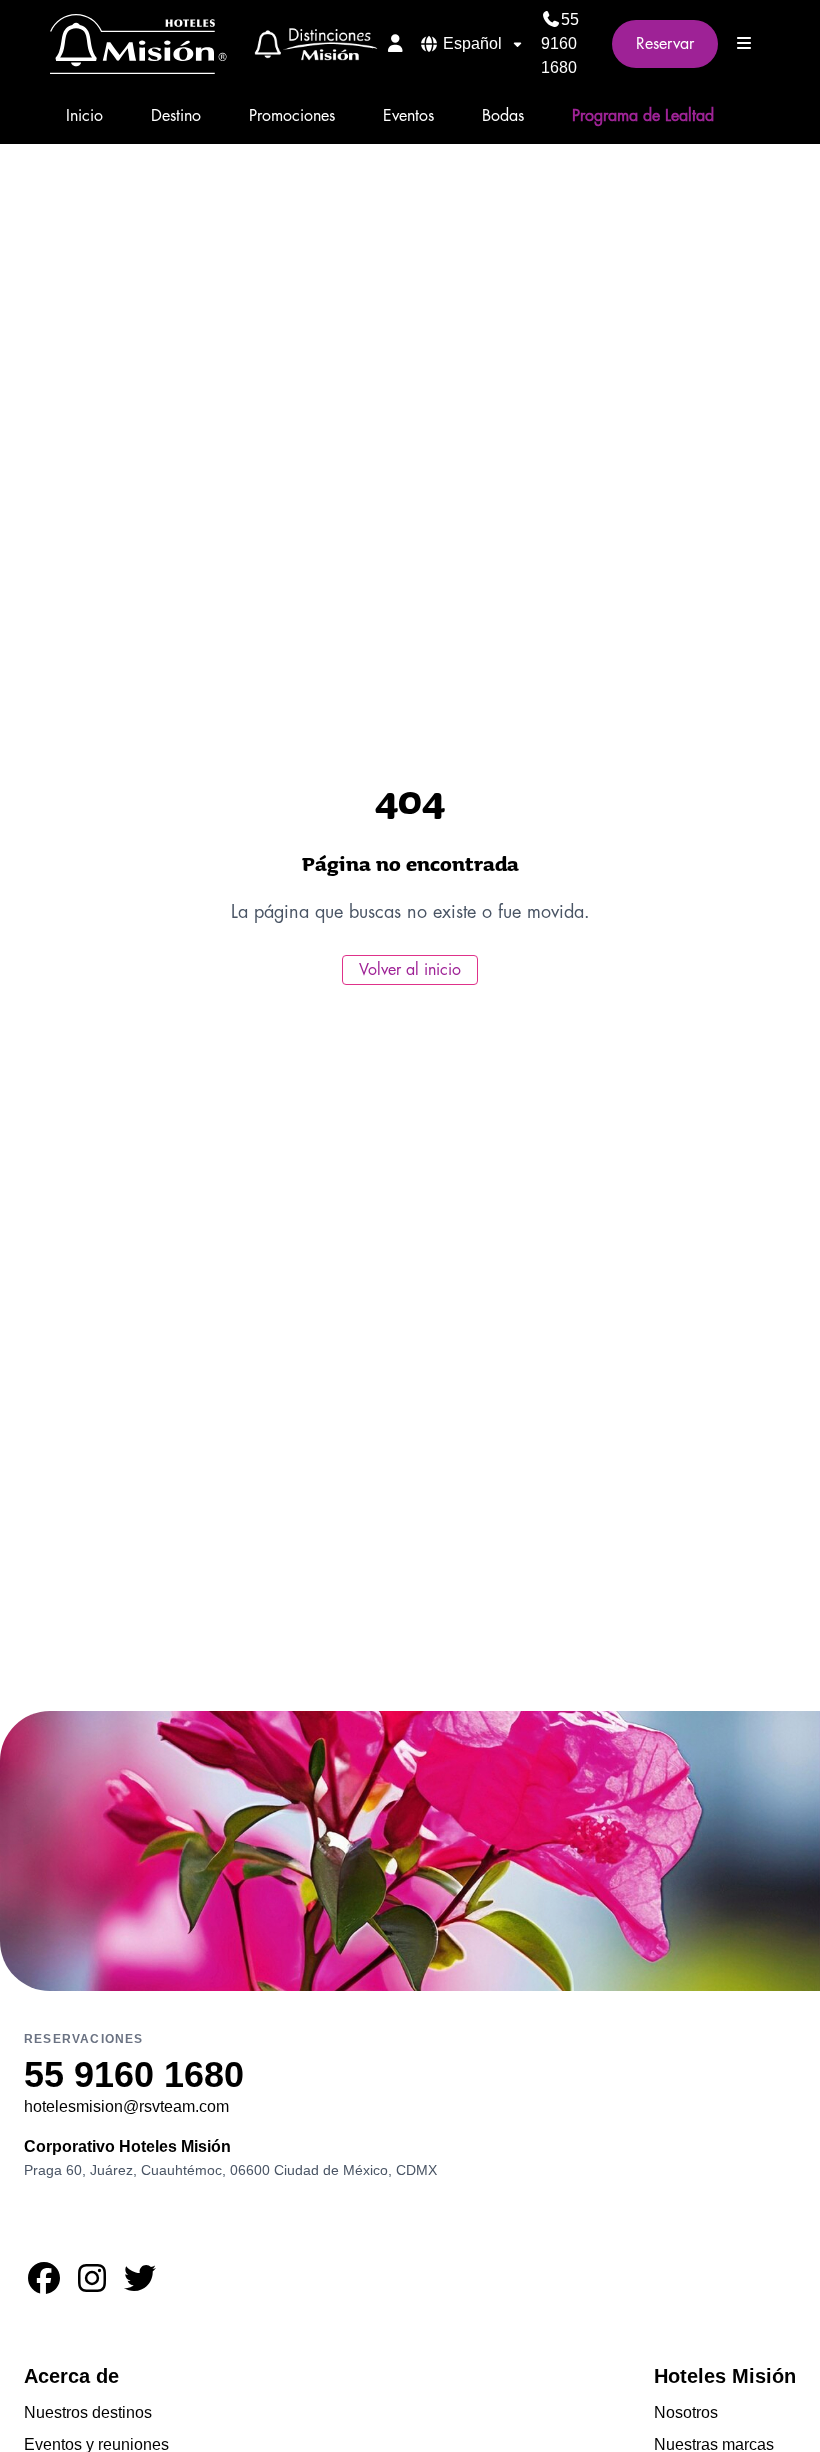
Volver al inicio (410, 970)
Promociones (292, 116)
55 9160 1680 (560, 43)
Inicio (84, 116)
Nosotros (686, 2412)
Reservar (665, 44)
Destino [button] (176, 116)
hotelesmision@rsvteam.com (126, 2106)
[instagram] (92, 2284)
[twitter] (140, 2284)
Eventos (408, 116)
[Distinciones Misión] (309, 44)
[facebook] (44, 2284)
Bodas (503, 116)
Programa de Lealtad (643, 116)
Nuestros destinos (88, 2412)
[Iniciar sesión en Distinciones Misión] (395, 43)
